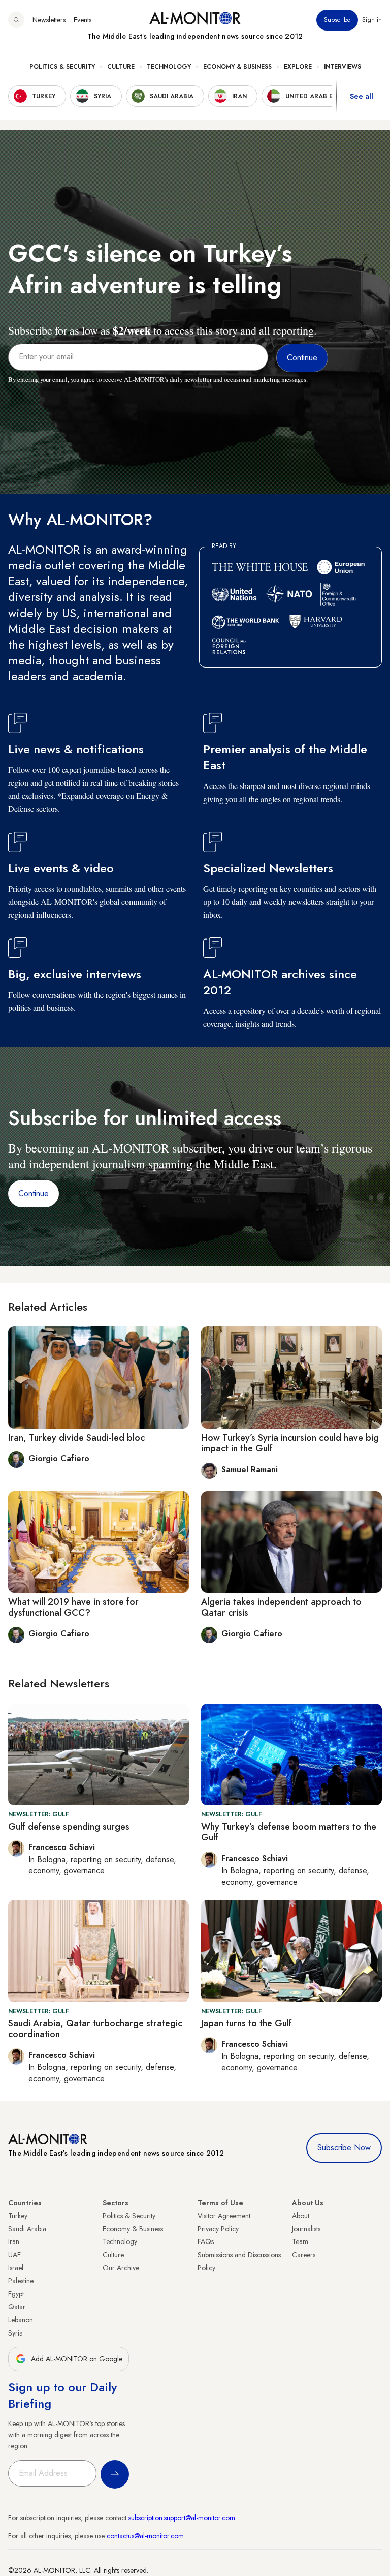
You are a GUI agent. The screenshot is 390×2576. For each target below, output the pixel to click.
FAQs (206, 2241)
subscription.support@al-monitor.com (182, 2518)
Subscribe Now (344, 2148)
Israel (16, 2268)
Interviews (343, 67)
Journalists (306, 2229)
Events (83, 20)
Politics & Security (62, 67)
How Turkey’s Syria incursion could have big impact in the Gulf (290, 1443)
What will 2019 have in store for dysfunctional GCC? (73, 1608)
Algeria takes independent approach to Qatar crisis (281, 1608)
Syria (15, 2333)
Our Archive (121, 2268)
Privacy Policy (218, 2229)
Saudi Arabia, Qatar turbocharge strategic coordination (95, 2029)
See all (362, 96)
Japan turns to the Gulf (247, 2023)
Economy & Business (237, 67)
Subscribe (337, 20)
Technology (169, 67)
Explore (298, 67)
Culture (121, 67)
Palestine (21, 2281)
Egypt (16, 2294)
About (301, 2216)
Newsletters (49, 20)
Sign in (372, 20)
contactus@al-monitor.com (145, 2536)
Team (300, 2241)
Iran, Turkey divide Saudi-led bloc (76, 1438)
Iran (14, 2241)
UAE (14, 2255)
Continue (34, 1193)
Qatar (17, 2307)
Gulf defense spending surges (69, 1827)
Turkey (18, 2216)
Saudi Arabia (27, 2229)
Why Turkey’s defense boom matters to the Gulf (289, 1832)
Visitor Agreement (224, 2216)
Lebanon (21, 2320)
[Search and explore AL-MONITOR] (16, 20)
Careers (304, 2255)
